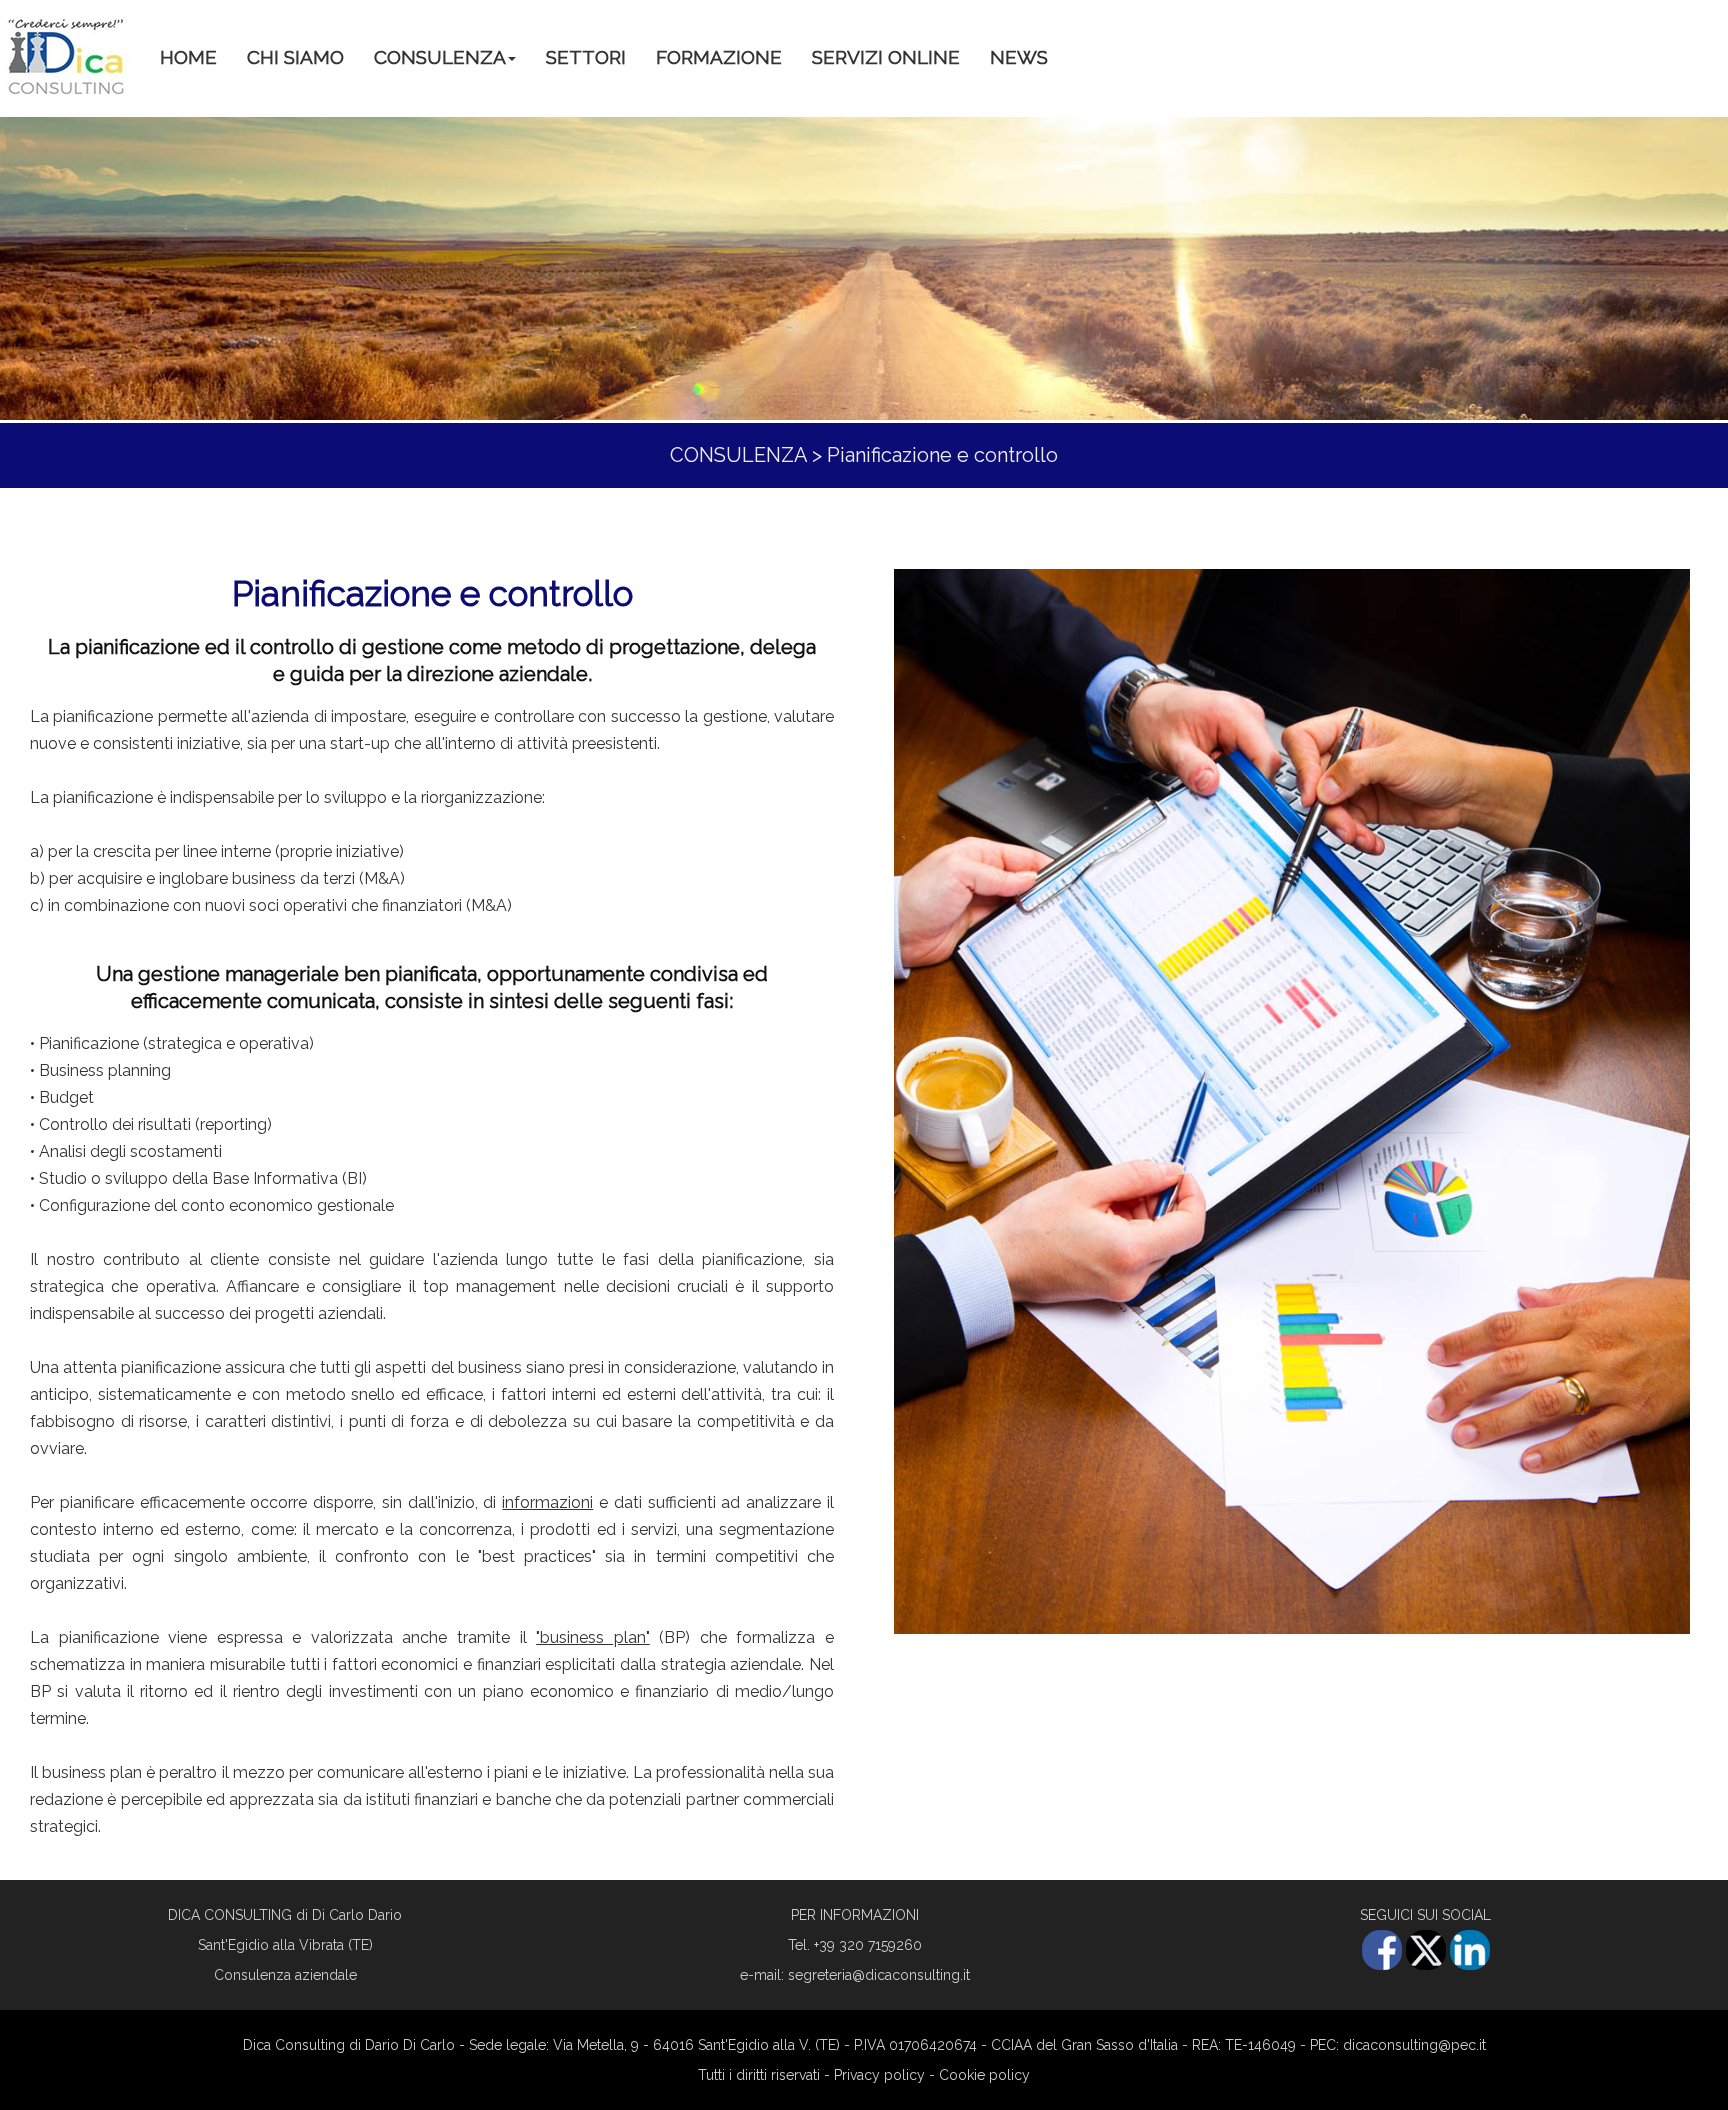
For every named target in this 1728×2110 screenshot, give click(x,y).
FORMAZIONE (719, 57)
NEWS (1019, 57)
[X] (1426, 1965)
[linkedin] (1470, 1965)
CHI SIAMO (295, 57)
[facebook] (1382, 1965)
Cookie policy (984, 2075)
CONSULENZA (440, 57)
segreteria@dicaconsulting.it (879, 1975)
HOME (188, 57)
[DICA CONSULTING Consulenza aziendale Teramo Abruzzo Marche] (65, 57)
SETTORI (586, 57)
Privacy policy (879, 2075)
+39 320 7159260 (868, 1945)
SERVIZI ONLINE (886, 57)
